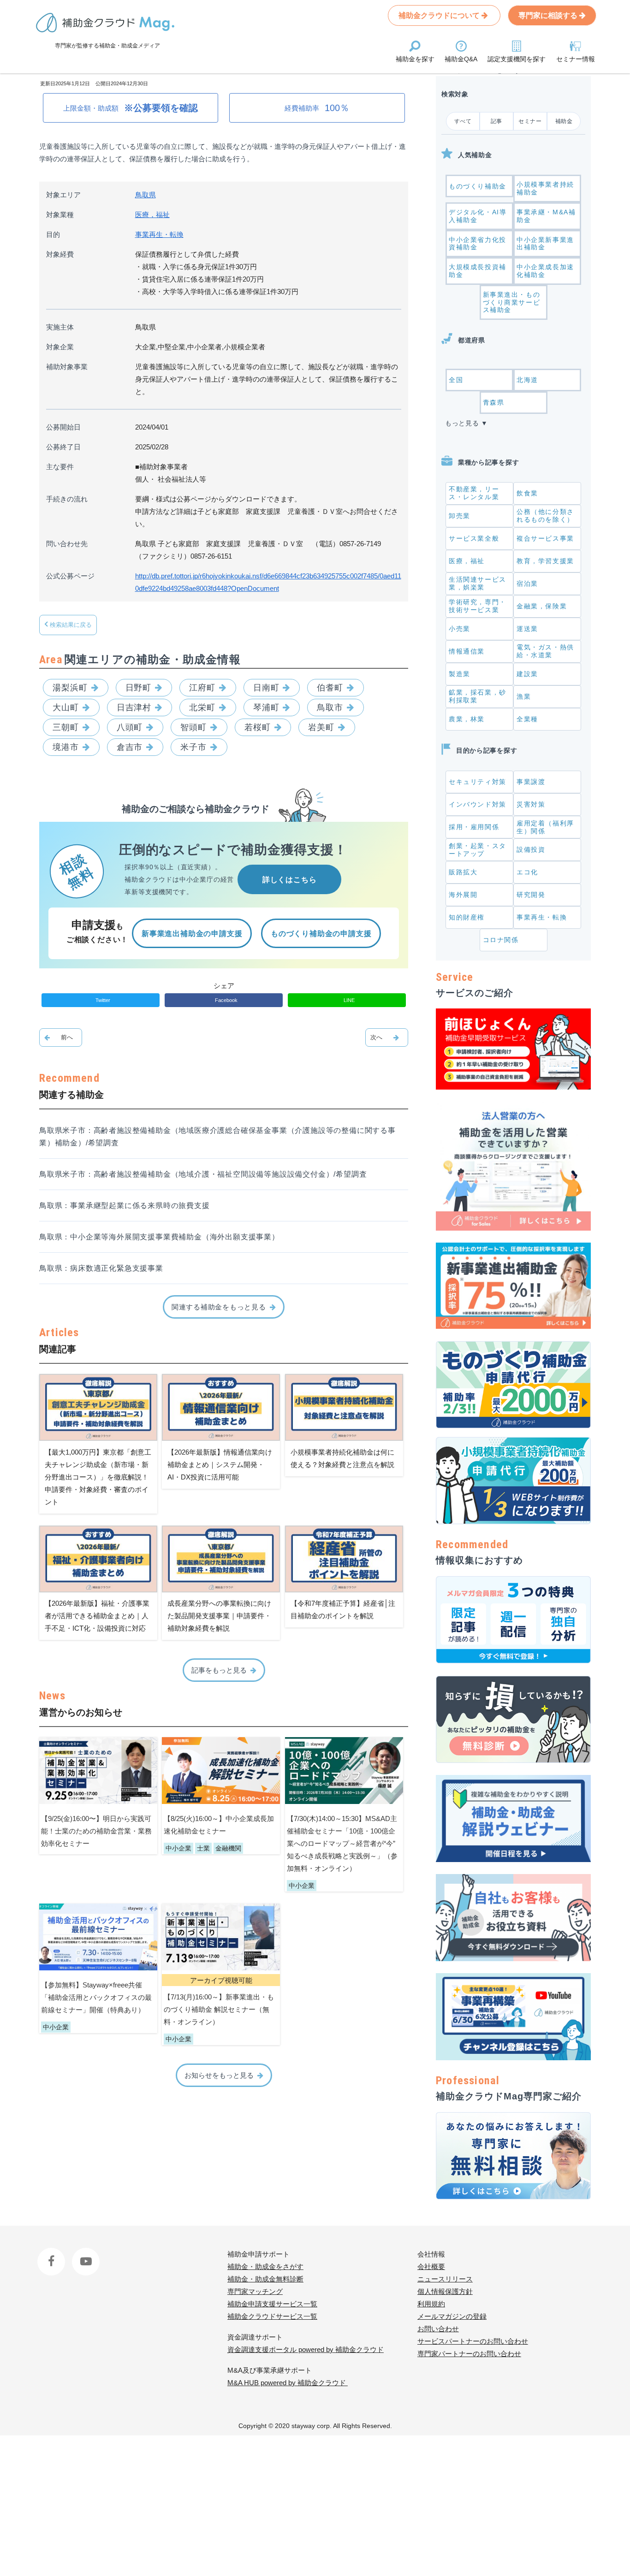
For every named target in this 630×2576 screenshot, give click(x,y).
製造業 (460, 674)
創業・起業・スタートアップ (478, 850)
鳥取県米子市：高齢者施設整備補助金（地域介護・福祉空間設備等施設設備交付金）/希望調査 (203, 1174)
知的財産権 (467, 917)
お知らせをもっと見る (219, 2075)
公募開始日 (63, 427)
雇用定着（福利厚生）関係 (545, 827)
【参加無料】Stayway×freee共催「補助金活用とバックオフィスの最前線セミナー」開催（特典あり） (96, 1997)
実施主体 (60, 327)
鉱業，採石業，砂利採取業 (478, 696)
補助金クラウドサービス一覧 (272, 2316)
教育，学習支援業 (545, 561)
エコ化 (527, 872)
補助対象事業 (67, 367)
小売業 (460, 629)
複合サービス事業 (545, 538)
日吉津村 (134, 707)
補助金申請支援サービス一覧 (272, 2304)
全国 (456, 380)
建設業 (527, 674)
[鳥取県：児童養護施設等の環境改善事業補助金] (387, 1037)
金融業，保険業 (542, 606)
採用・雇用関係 (474, 827)
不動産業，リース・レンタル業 (474, 493)
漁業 (524, 696)
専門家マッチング (255, 2291)
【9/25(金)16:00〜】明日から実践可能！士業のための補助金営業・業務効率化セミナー (96, 1831)
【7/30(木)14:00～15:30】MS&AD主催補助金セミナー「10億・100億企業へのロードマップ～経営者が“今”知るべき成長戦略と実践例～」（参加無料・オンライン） (342, 1843)
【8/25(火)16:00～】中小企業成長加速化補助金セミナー (219, 1825)
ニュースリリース (445, 2279)
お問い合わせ (438, 2329)
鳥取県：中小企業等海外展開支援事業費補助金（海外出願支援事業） (159, 1237)
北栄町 (202, 707)
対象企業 (60, 347)
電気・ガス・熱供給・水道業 (545, 651)
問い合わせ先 (67, 544)
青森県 (494, 402)
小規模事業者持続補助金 (545, 188)
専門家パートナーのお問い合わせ (469, 2354)
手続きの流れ (67, 499)
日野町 (139, 688)
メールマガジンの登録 (452, 2316)
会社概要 (431, 2267)
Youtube (84, 2254)
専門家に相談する (549, 15)
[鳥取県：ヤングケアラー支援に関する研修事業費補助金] (61, 1037)
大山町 (66, 707)
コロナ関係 (501, 940)
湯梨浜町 (70, 688)
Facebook (52, 2254)
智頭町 (193, 727)
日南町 (266, 688)
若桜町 (258, 727)
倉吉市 (130, 747)
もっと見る (462, 423)
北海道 (527, 380)
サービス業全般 (474, 538)
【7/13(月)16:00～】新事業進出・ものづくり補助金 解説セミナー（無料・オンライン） (219, 2009)
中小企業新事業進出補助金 (545, 244)
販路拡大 (463, 872)
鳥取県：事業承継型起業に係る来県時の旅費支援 (125, 1205)
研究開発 (531, 895)
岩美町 (321, 727)
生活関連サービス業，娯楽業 (478, 583)
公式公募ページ (70, 576)
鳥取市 (330, 707)
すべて (463, 121)
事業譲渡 (531, 782)
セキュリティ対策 (478, 782)
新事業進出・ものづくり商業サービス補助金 (512, 302)
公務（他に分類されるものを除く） (545, 516)
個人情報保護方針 (445, 2291)
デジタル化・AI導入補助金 (478, 216)
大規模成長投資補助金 (478, 271)
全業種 (527, 719)
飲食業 (527, 493)
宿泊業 (527, 584)
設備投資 (531, 849)
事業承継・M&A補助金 (546, 216)
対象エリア (63, 195)
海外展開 (463, 895)
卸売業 (460, 516)
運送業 (527, 629)
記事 (496, 121)
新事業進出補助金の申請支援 (192, 934)
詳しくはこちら (290, 880)
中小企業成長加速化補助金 (545, 271)
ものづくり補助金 (478, 186)
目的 (53, 234)
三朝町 (66, 727)
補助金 (564, 121)
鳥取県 (146, 195)
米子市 (193, 747)
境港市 (66, 747)
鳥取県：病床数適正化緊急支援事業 (101, 1268)
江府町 (202, 688)
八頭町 (130, 727)
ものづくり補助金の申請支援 (321, 934)
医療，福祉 (152, 215)
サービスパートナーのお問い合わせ (473, 2341)
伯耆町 (330, 688)
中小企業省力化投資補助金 (478, 244)
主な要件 (60, 467)
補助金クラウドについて (440, 15)
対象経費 (60, 254)
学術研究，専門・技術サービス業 (478, 606)
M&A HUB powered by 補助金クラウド (288, 2383)
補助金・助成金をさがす (265, 2267)
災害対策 (531, 804)
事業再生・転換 (159, 234)
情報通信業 (467, 651)
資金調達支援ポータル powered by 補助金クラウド (306, 2349)
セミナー (530, 121)
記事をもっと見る (219, 1670)
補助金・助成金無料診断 (265, 2279)
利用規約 (431, 2304)
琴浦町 (266, 707)
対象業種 (60, 215)
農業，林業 (467, 719)
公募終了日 (63, 447)
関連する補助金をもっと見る (219, 1307)
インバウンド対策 (478, 804)
